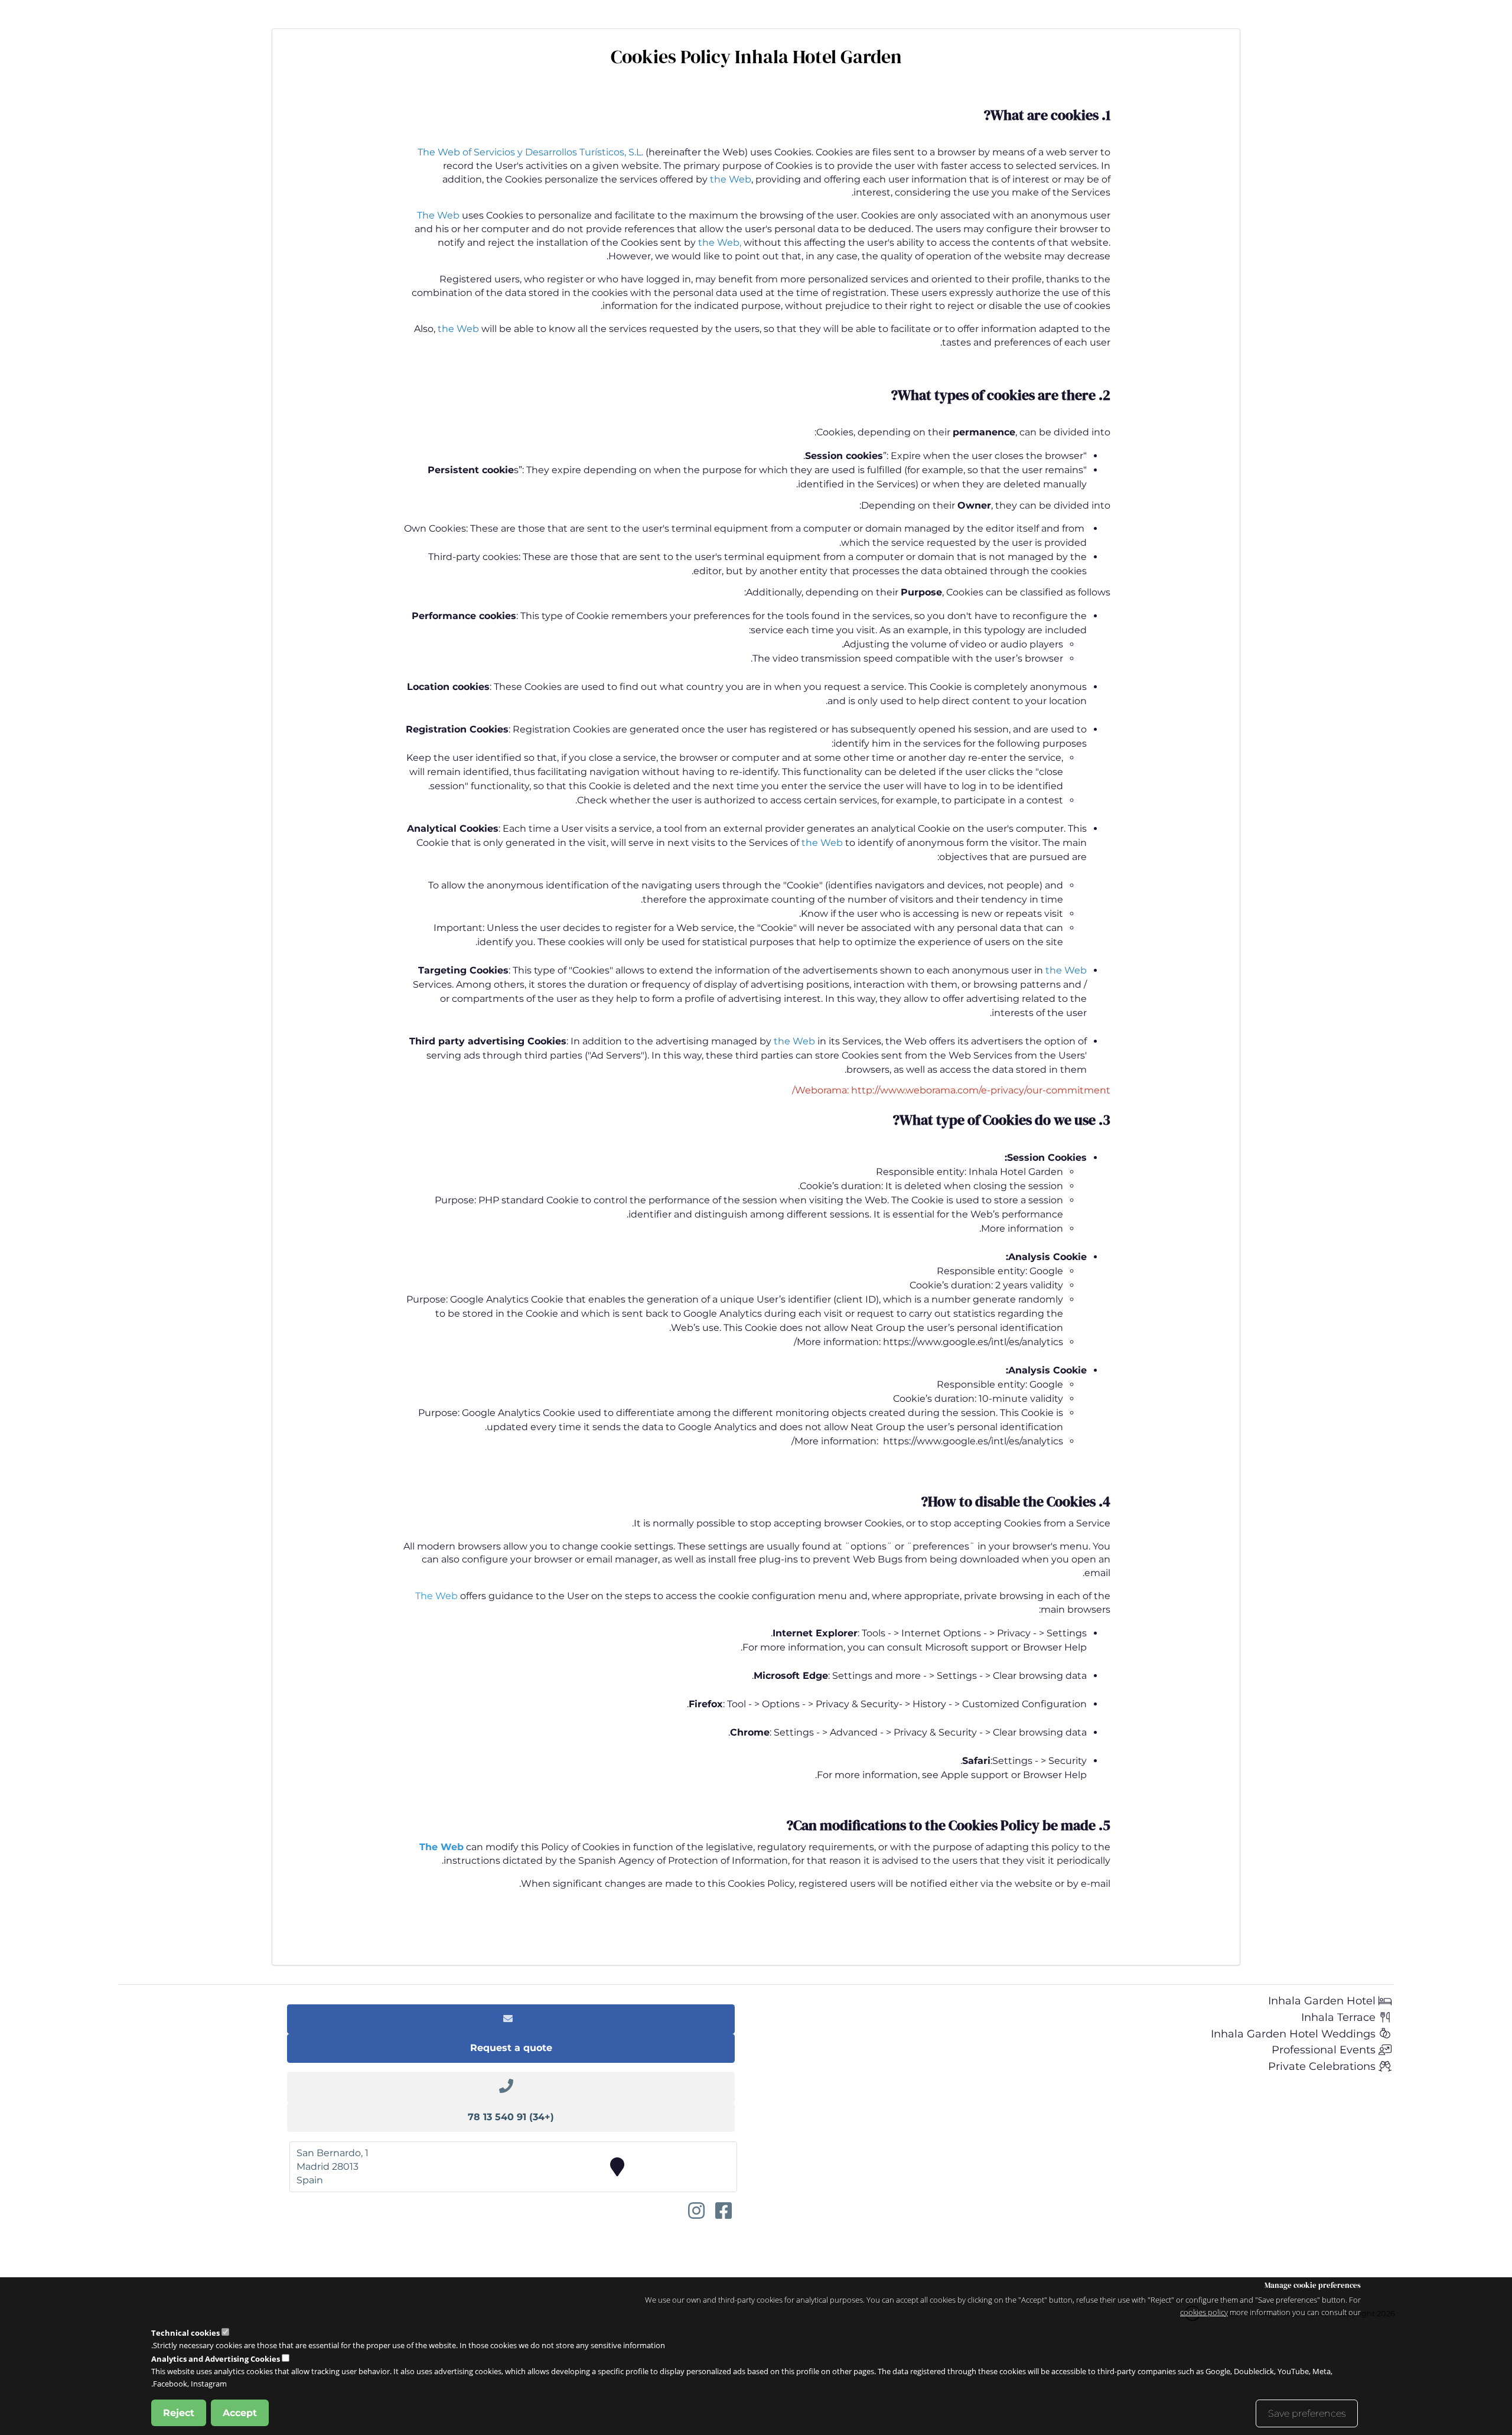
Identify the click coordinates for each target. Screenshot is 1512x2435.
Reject (179, 2412)
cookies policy (1204, 2312)
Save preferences (1307, 2413)
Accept (240, 2412)
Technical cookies (185, 2333)
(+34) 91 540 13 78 (511, 2117)
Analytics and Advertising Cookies (216, 2359)
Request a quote (511, 2048)
